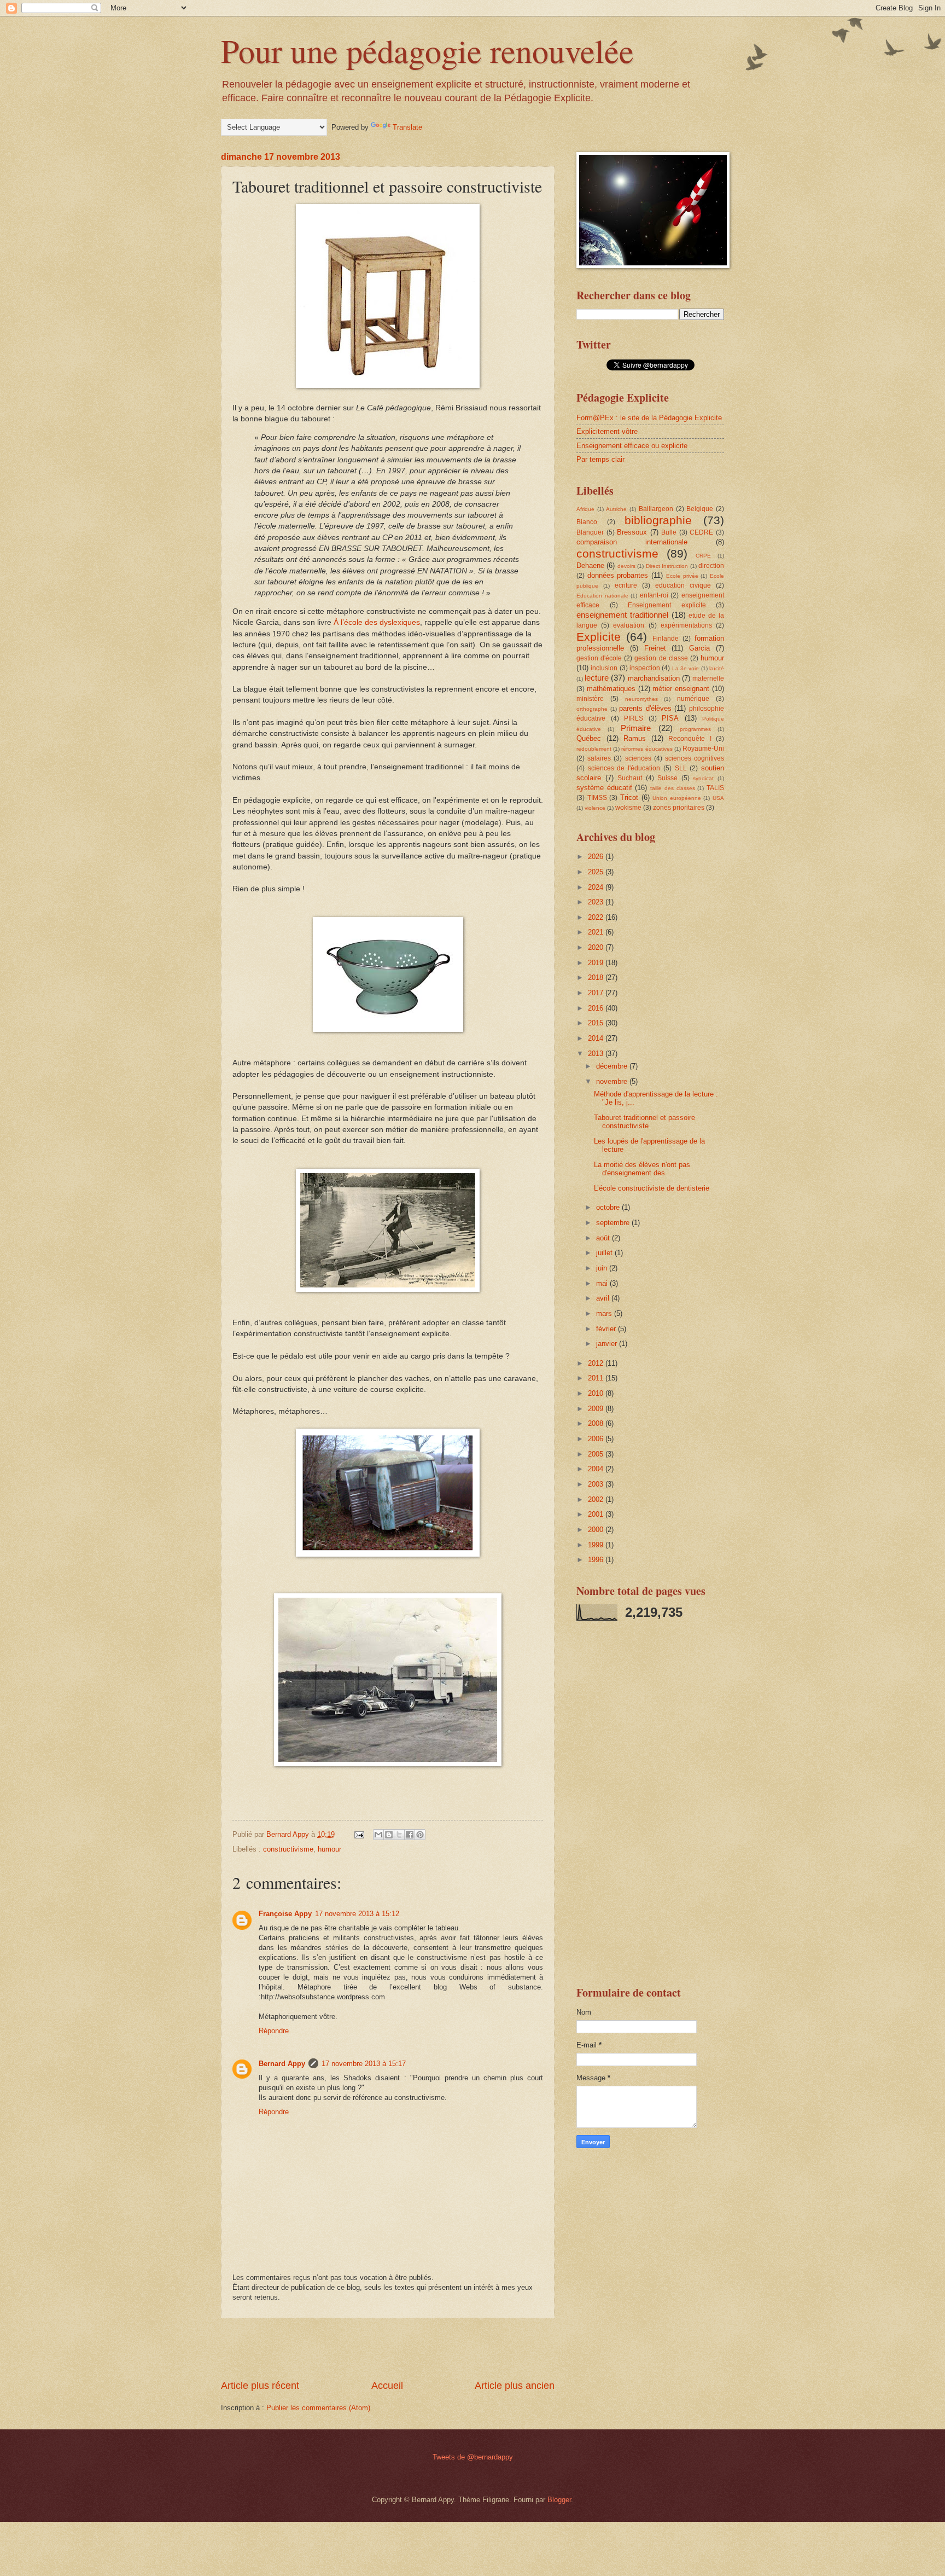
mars (605, 1313)
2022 (597, 917)
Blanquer (590, 532)
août (604, 1238)
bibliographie (658, 520)
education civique (683, 585)
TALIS (715, 788)
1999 (597, 1545)
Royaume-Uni (703, 749)
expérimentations (686, 625)
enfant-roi (654, 595)
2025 (597, 872)
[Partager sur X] (399, 1835)
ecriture (626, 585)
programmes (695, 729)
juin (603, 1268)
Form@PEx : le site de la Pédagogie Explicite (649, 418)
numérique (693, 699)
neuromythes (641, 699)
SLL (681, 768)
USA (718, 798)
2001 (597, 1514)
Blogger (559, 2500)
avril (604, 1298)
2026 (597, 857)
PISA (670, 718)
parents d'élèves (645, 708)
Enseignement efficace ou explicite (632, 446)
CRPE (703, 556)
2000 (597, 1530)
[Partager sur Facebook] (410, 1835)
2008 (597, 1423)
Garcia (699, 648)
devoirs (626, 566)
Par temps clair (600, 459)
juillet (605, 1253)
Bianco (587, 522)
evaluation (629, 625)
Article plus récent (260, 2386)
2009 (597, 1409)
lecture (597, 678)
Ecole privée (682, 576)
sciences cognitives (695, 758)
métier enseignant (681, 689)
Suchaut (630, 778)
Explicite (599, 637)
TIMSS (597, 798)
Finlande (666, 639)
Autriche (616, 509)
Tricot (629, 797)
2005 (597, 1454)
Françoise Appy (285, 1914)
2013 (597, 1054)
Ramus (635, 738)
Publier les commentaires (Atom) (318, 2408)
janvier (608, 1344)
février (607, 1329)
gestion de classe (661, 658)
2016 (597, 1008)
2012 (597, 1363)
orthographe (592, 709)
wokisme (628, 808)
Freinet (655, 648)
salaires (599, 758)
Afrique (585, 509)
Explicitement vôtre (607, 431)
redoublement (594, 749)
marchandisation (654, 678)
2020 (597, 947)
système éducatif (604, 788)
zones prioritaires (679, 808)
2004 (597, 1469)
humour (329, 1849)
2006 (597, 1439)
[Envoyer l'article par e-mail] (359, 1834)
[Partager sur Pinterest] (420, 1835)
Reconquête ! (690, 739)
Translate (407, 127)
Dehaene (590, 565)
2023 (597, 902)
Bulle (669, 532)
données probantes (618, 575)
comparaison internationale (632, 542)
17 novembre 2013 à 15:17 (364, 2064)
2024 (597, 887)
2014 (597, 1038)
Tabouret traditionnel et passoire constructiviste (644, 1122)
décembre (613, 1066)
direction (711, 566)
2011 (597, 1378)
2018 (597, 977)
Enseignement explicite (667, 605)
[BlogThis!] (389, 1835)
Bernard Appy (282, 2064)
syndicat (703, 778)
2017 (597, 993)
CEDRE (701, 532)
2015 (597, 1023)
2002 (597, 1499)
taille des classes (672, 788)
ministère (590, 699)
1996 (597, 1560)
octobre (609, 1207)
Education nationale (602, 596)
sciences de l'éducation (624, 768)
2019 (597, 963)
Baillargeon (656, 509)
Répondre (274, 2031)
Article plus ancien (515, 2386)
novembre (613, 1081)
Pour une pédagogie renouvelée (427, 50)
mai (603, 1283)
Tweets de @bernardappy (473, 2457)
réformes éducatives (647, 749)
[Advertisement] (388, 2349)
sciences (638, 758)
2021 (597, 932)
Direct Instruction (667, 566)
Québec (589, 738)
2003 (597, 1484)
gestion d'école (599, 658)
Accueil (387, 2386)
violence (595, 808)
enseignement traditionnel (622, 615)
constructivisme (288, 1849)
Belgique (700, 509)
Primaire (636, 728)
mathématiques (611, 689)
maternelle (708, 678)
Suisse (667, 778)
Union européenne (677, 798)
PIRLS (634, 718)
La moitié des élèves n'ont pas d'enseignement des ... (642, 1169)
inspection (645, 668)
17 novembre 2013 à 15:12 (357, 1914)
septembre (614, 1223)
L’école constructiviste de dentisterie (652, 1188)
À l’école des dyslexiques (377, 622)
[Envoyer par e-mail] (378, 1835)
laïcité (717, 668)
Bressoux (632, 532)
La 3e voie (686, 668)
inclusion (604, 668)
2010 (597, 1393)
